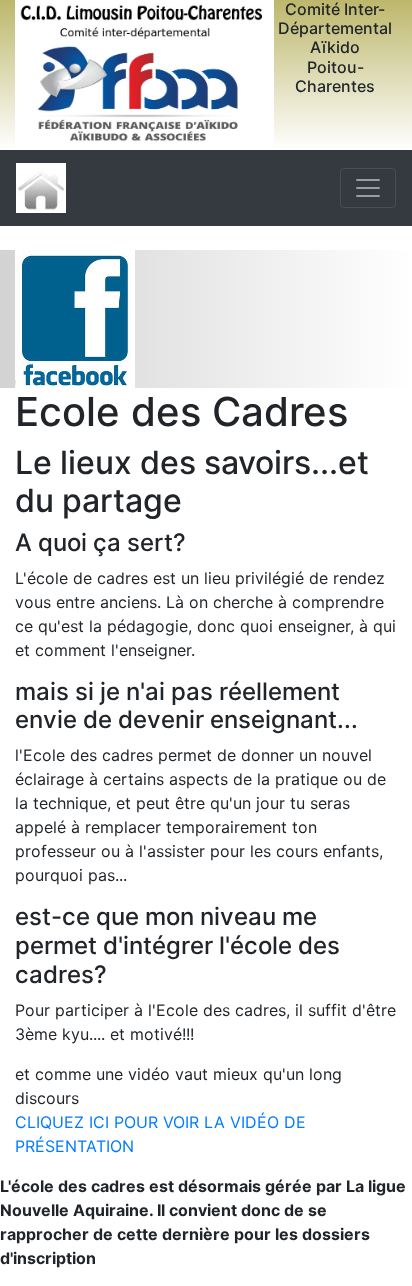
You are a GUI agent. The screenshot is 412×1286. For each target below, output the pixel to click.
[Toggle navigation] (368, 188)
